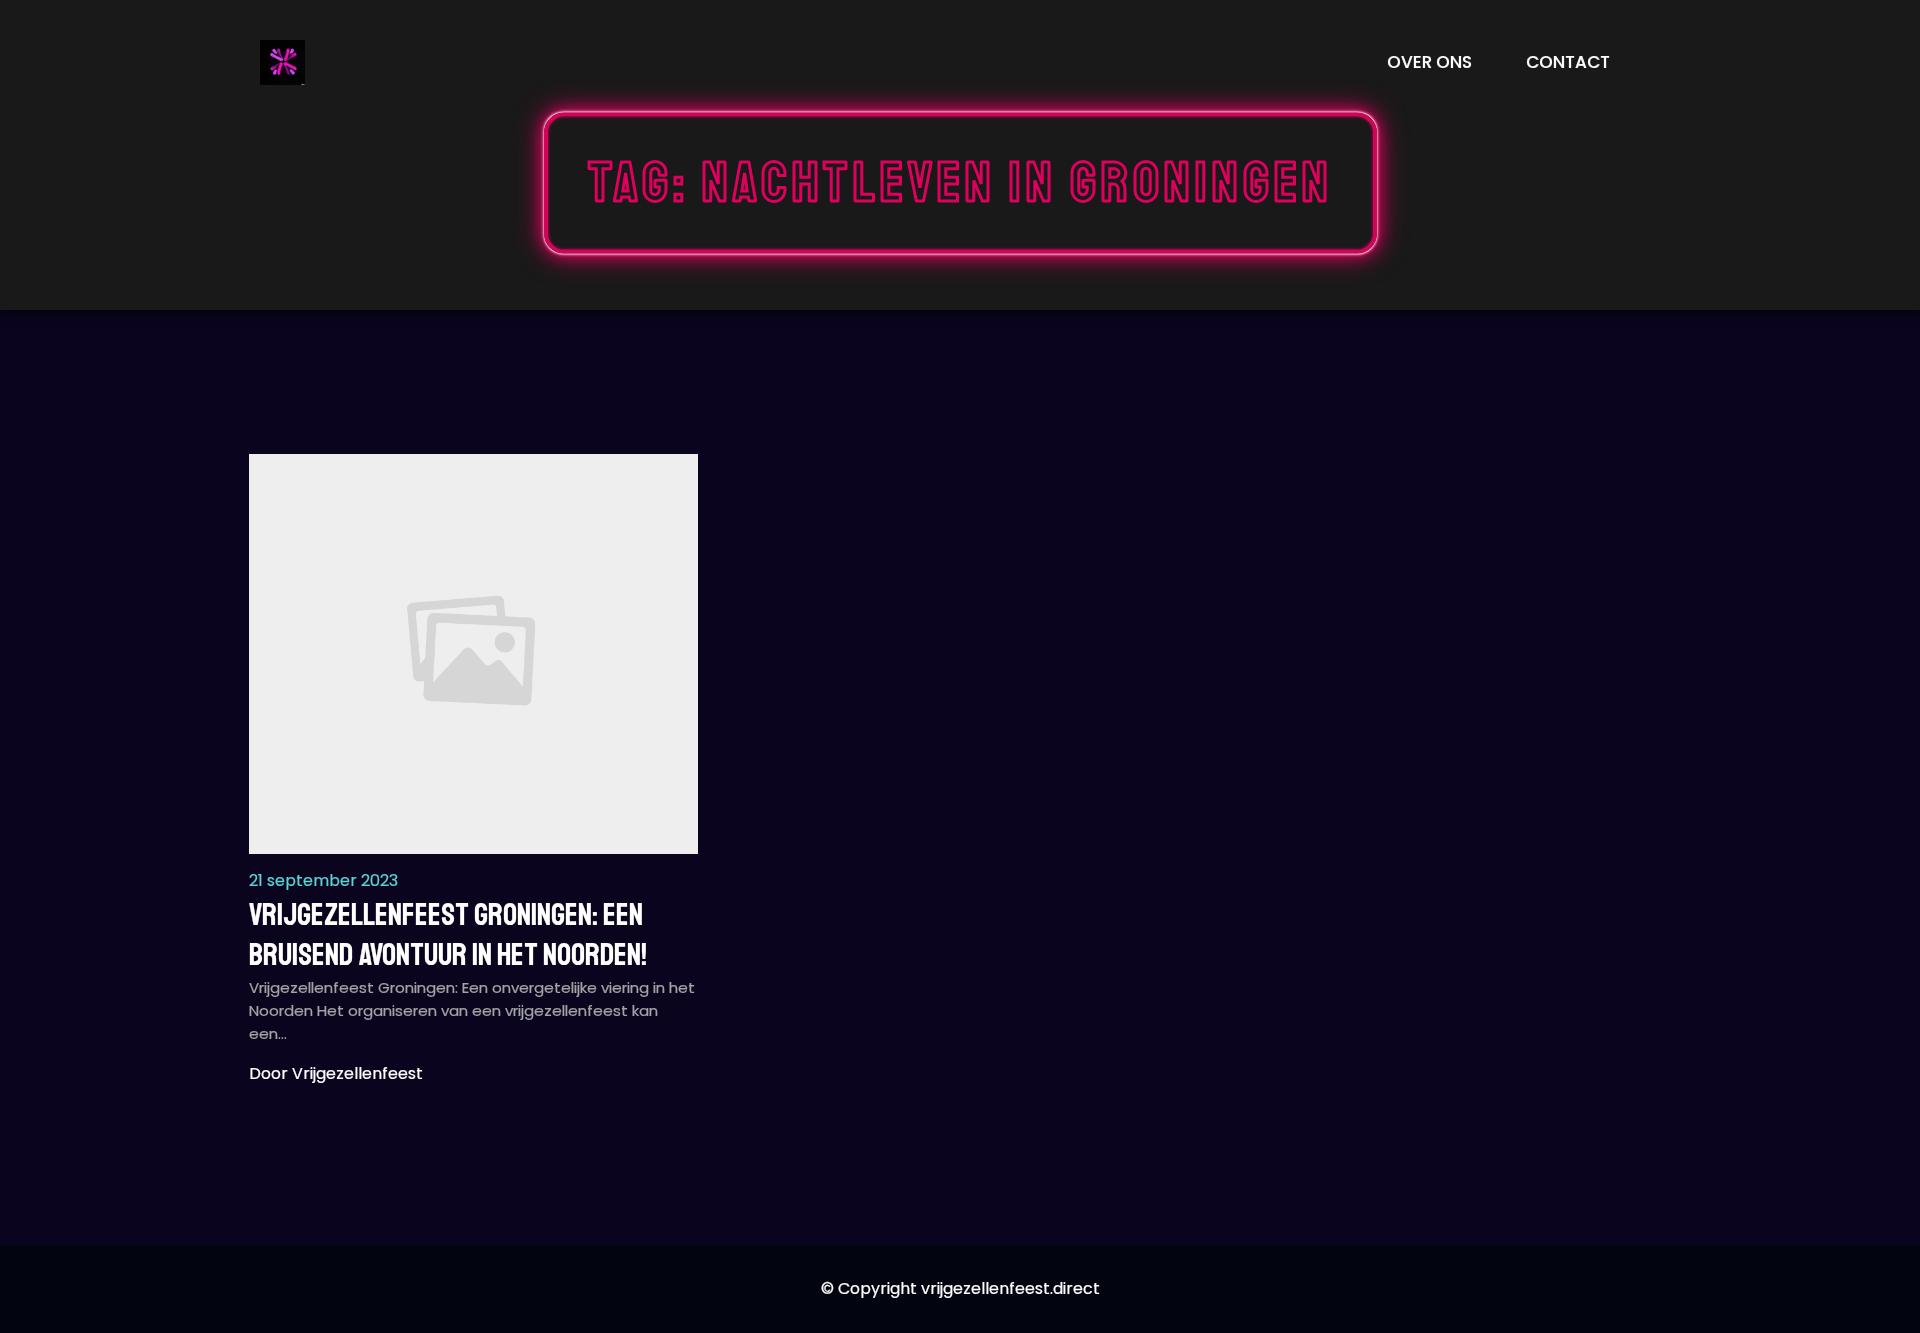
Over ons (1429, 62)
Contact (1568, 62)
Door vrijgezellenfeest (336, 1073)
